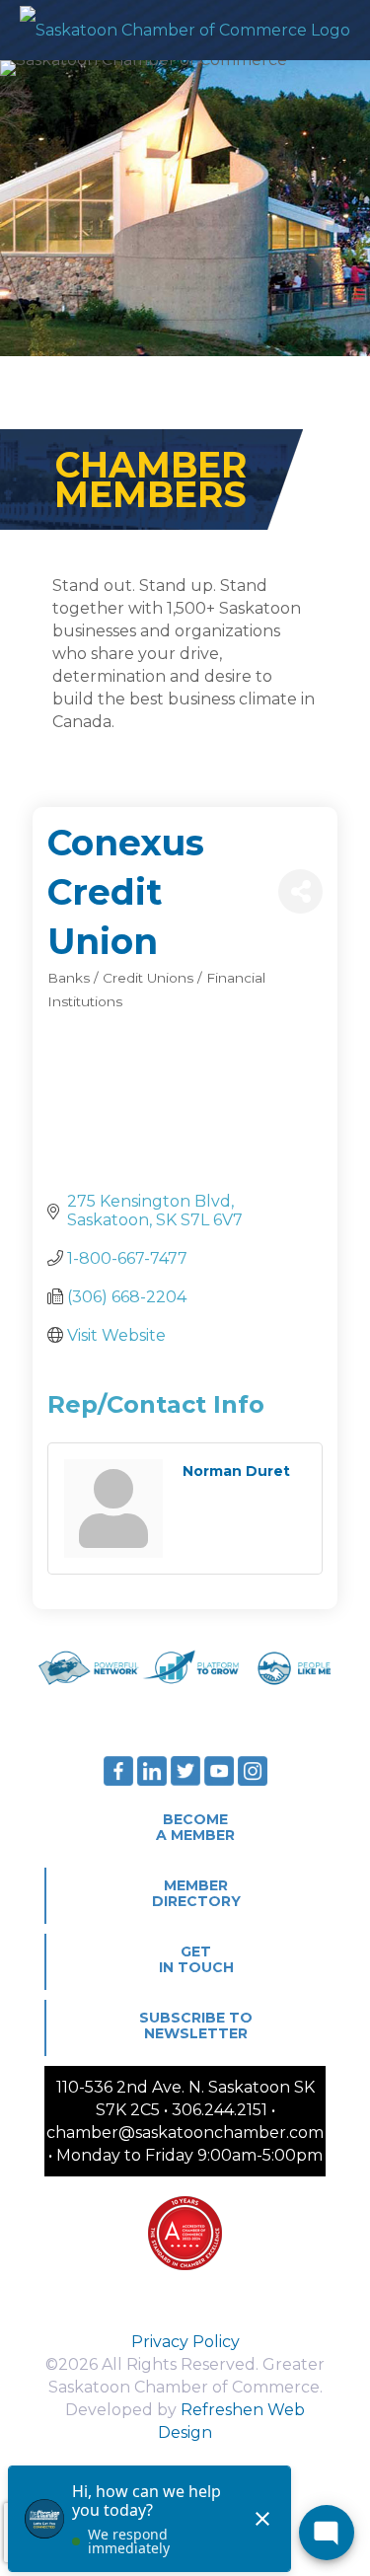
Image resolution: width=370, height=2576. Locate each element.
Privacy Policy (185, 2342)
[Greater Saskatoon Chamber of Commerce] (185, 30)
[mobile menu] (343, 30)
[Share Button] (300, 891)
